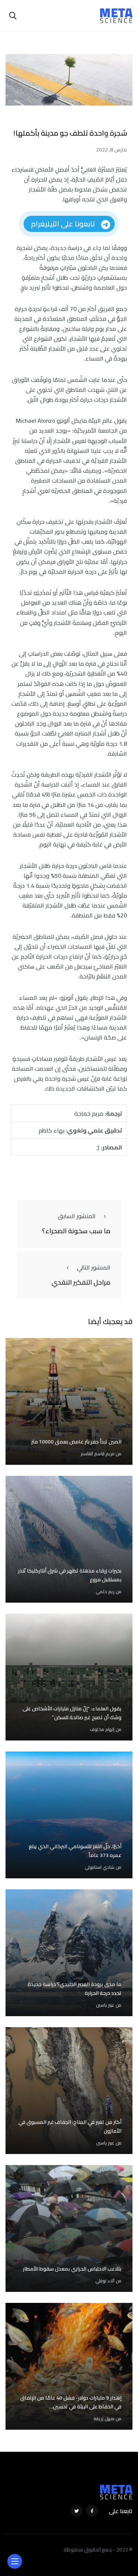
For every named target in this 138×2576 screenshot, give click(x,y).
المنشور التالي (94, 1267)
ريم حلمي (105, 1591)
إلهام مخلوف (102, 1729)
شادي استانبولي (100, 1867)
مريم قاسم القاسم (98, 1454)
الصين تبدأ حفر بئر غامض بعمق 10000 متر (76, 1442)
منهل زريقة (104, 2418)
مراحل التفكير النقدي (81, 1282)
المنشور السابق (77, 1216)
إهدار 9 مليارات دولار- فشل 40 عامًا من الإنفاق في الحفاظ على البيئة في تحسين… (71, 2402)
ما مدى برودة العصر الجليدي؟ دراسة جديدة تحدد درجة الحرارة (75, 1989)
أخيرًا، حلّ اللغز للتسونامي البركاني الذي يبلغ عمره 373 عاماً (75, 1851)
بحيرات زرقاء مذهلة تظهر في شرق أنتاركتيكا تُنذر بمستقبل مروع (70, 1575)
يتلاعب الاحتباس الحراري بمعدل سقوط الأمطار (72, 2269)
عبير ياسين (105, 2005)
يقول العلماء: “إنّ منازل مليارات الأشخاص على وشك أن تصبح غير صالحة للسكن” (72, 1713)
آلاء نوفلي (105, 2281)
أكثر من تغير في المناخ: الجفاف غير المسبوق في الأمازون (70, 2126)
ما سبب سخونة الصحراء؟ (76, 1231)
